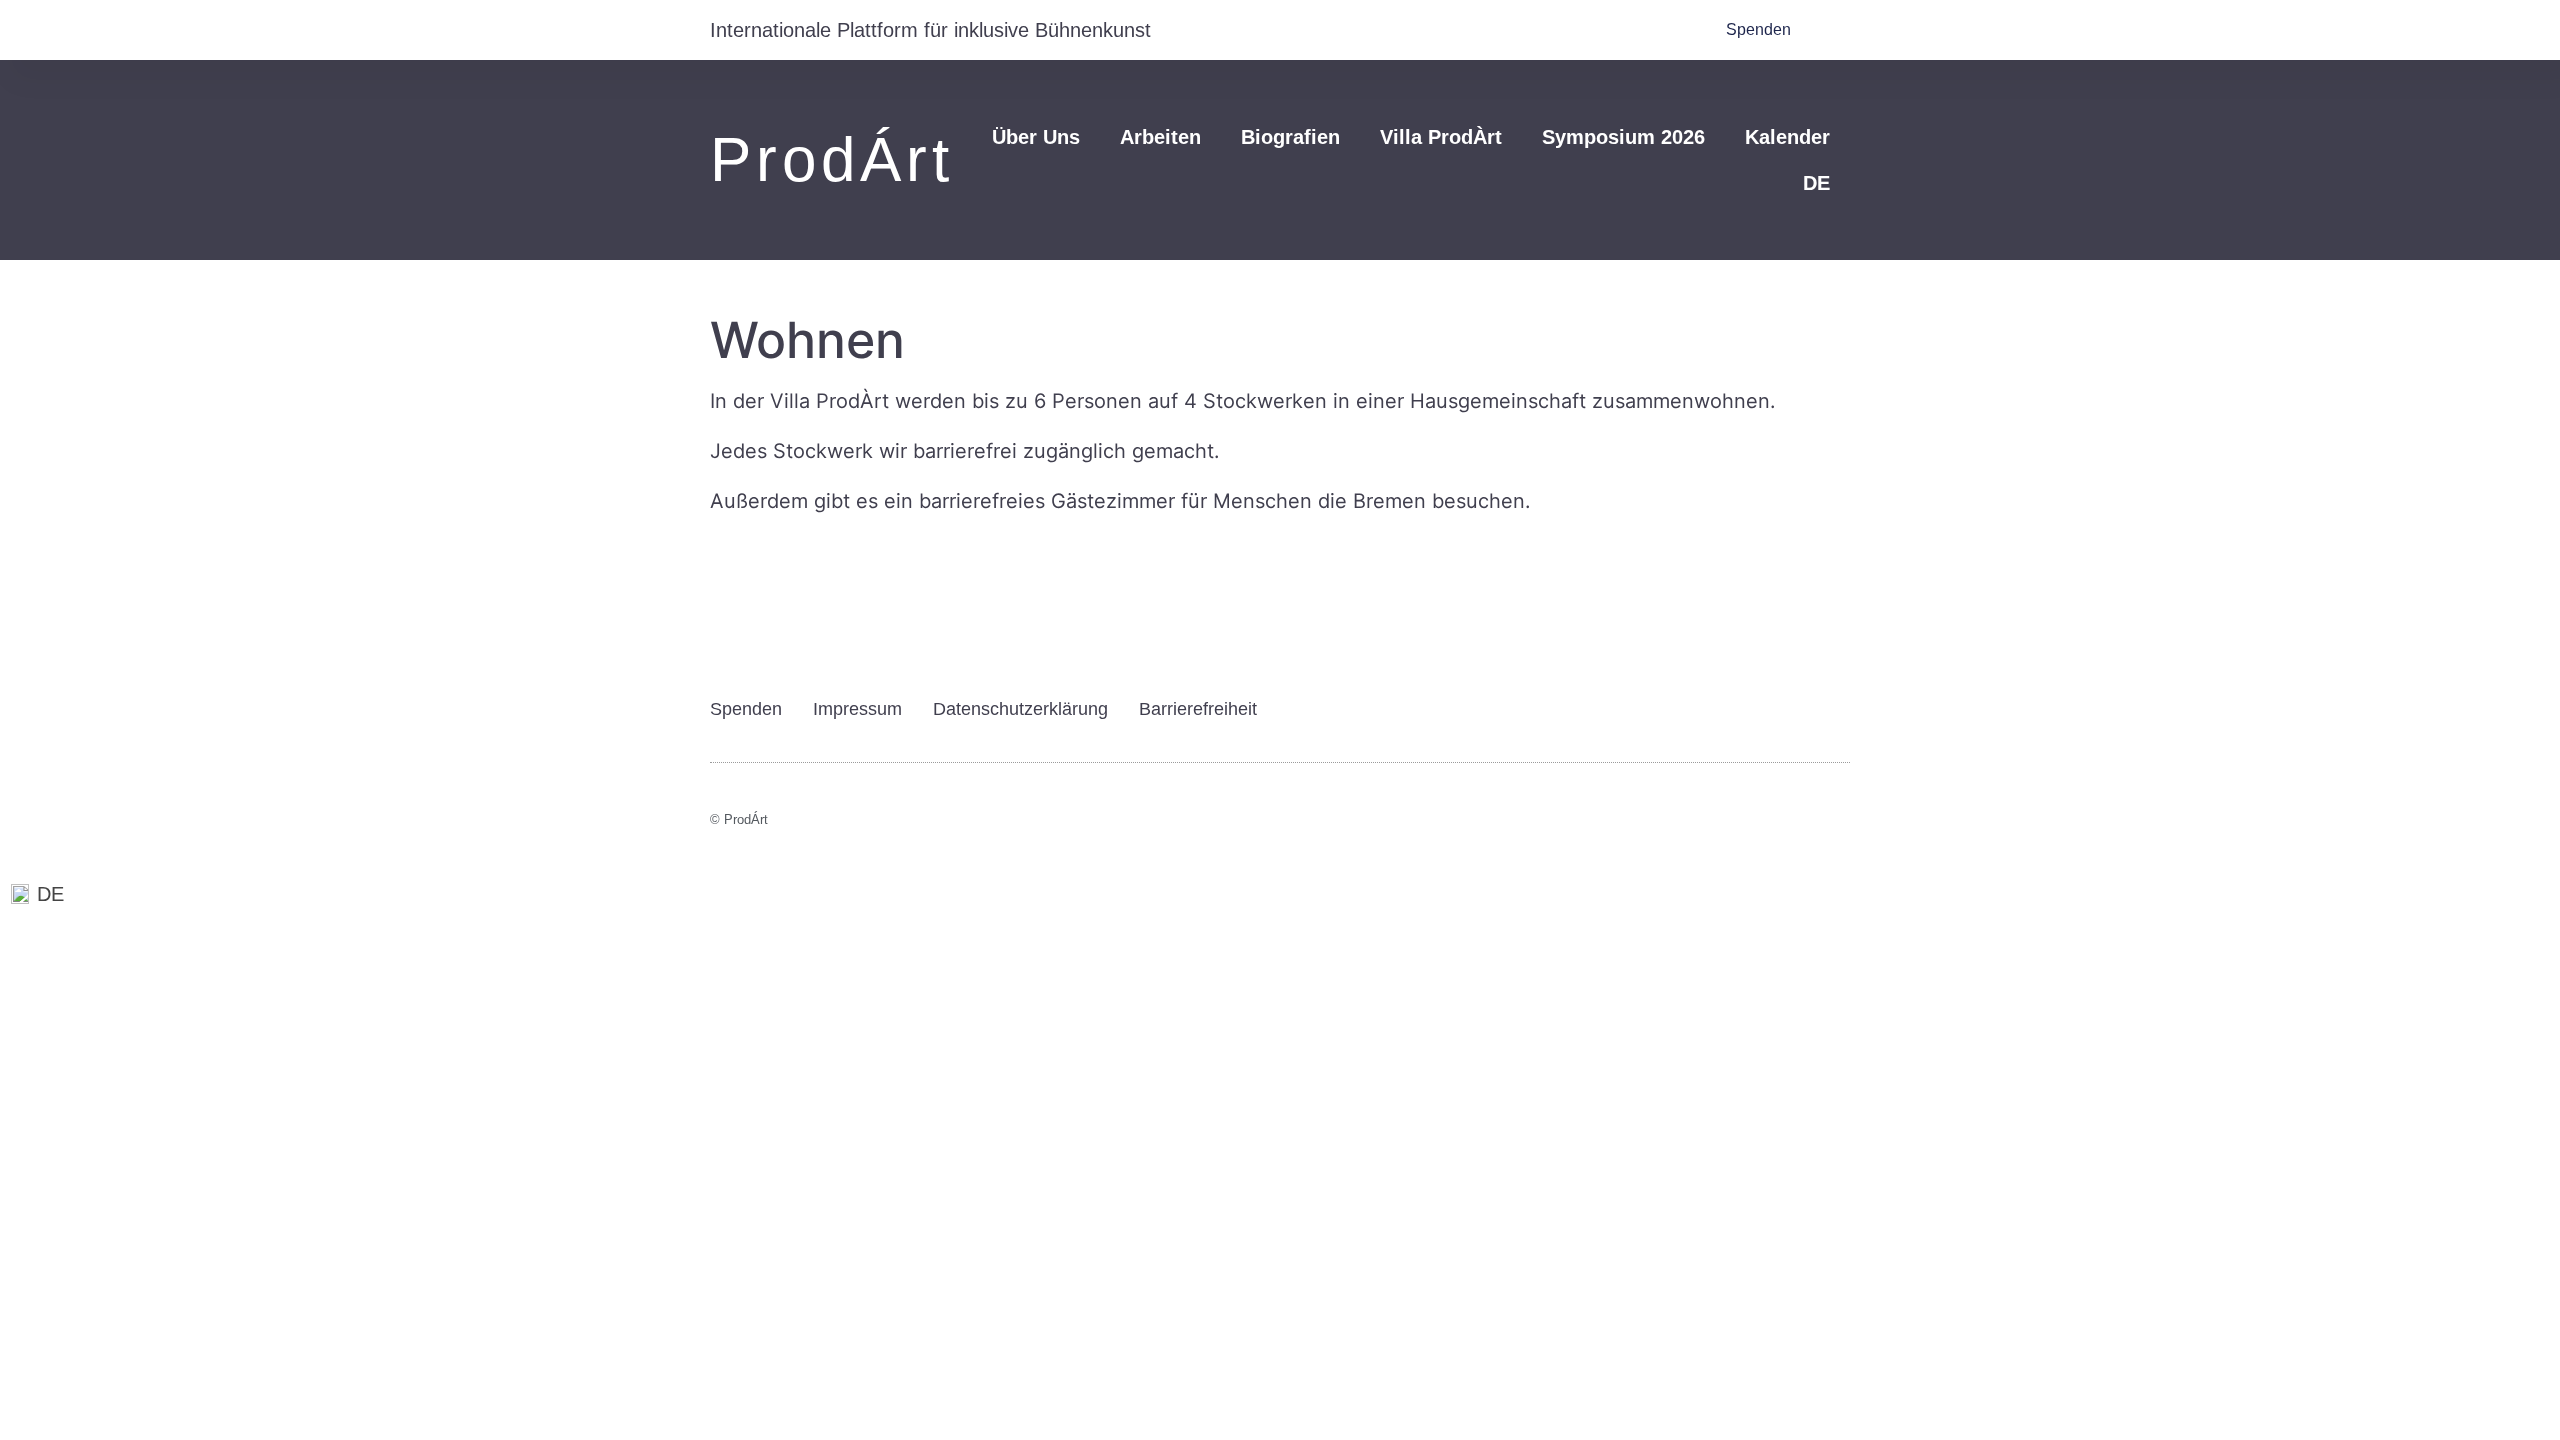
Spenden (746, 709)
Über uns (1036, 137)
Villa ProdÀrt (1441, 137)
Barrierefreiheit (1198, 709)
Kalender (1787, 137)
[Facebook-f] (1843, 830)
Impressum (857, 709)
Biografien (1290, 137)
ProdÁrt (832, 159)
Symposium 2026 (1623, 137)
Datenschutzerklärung (1020, 709)
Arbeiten (1160, 137)
